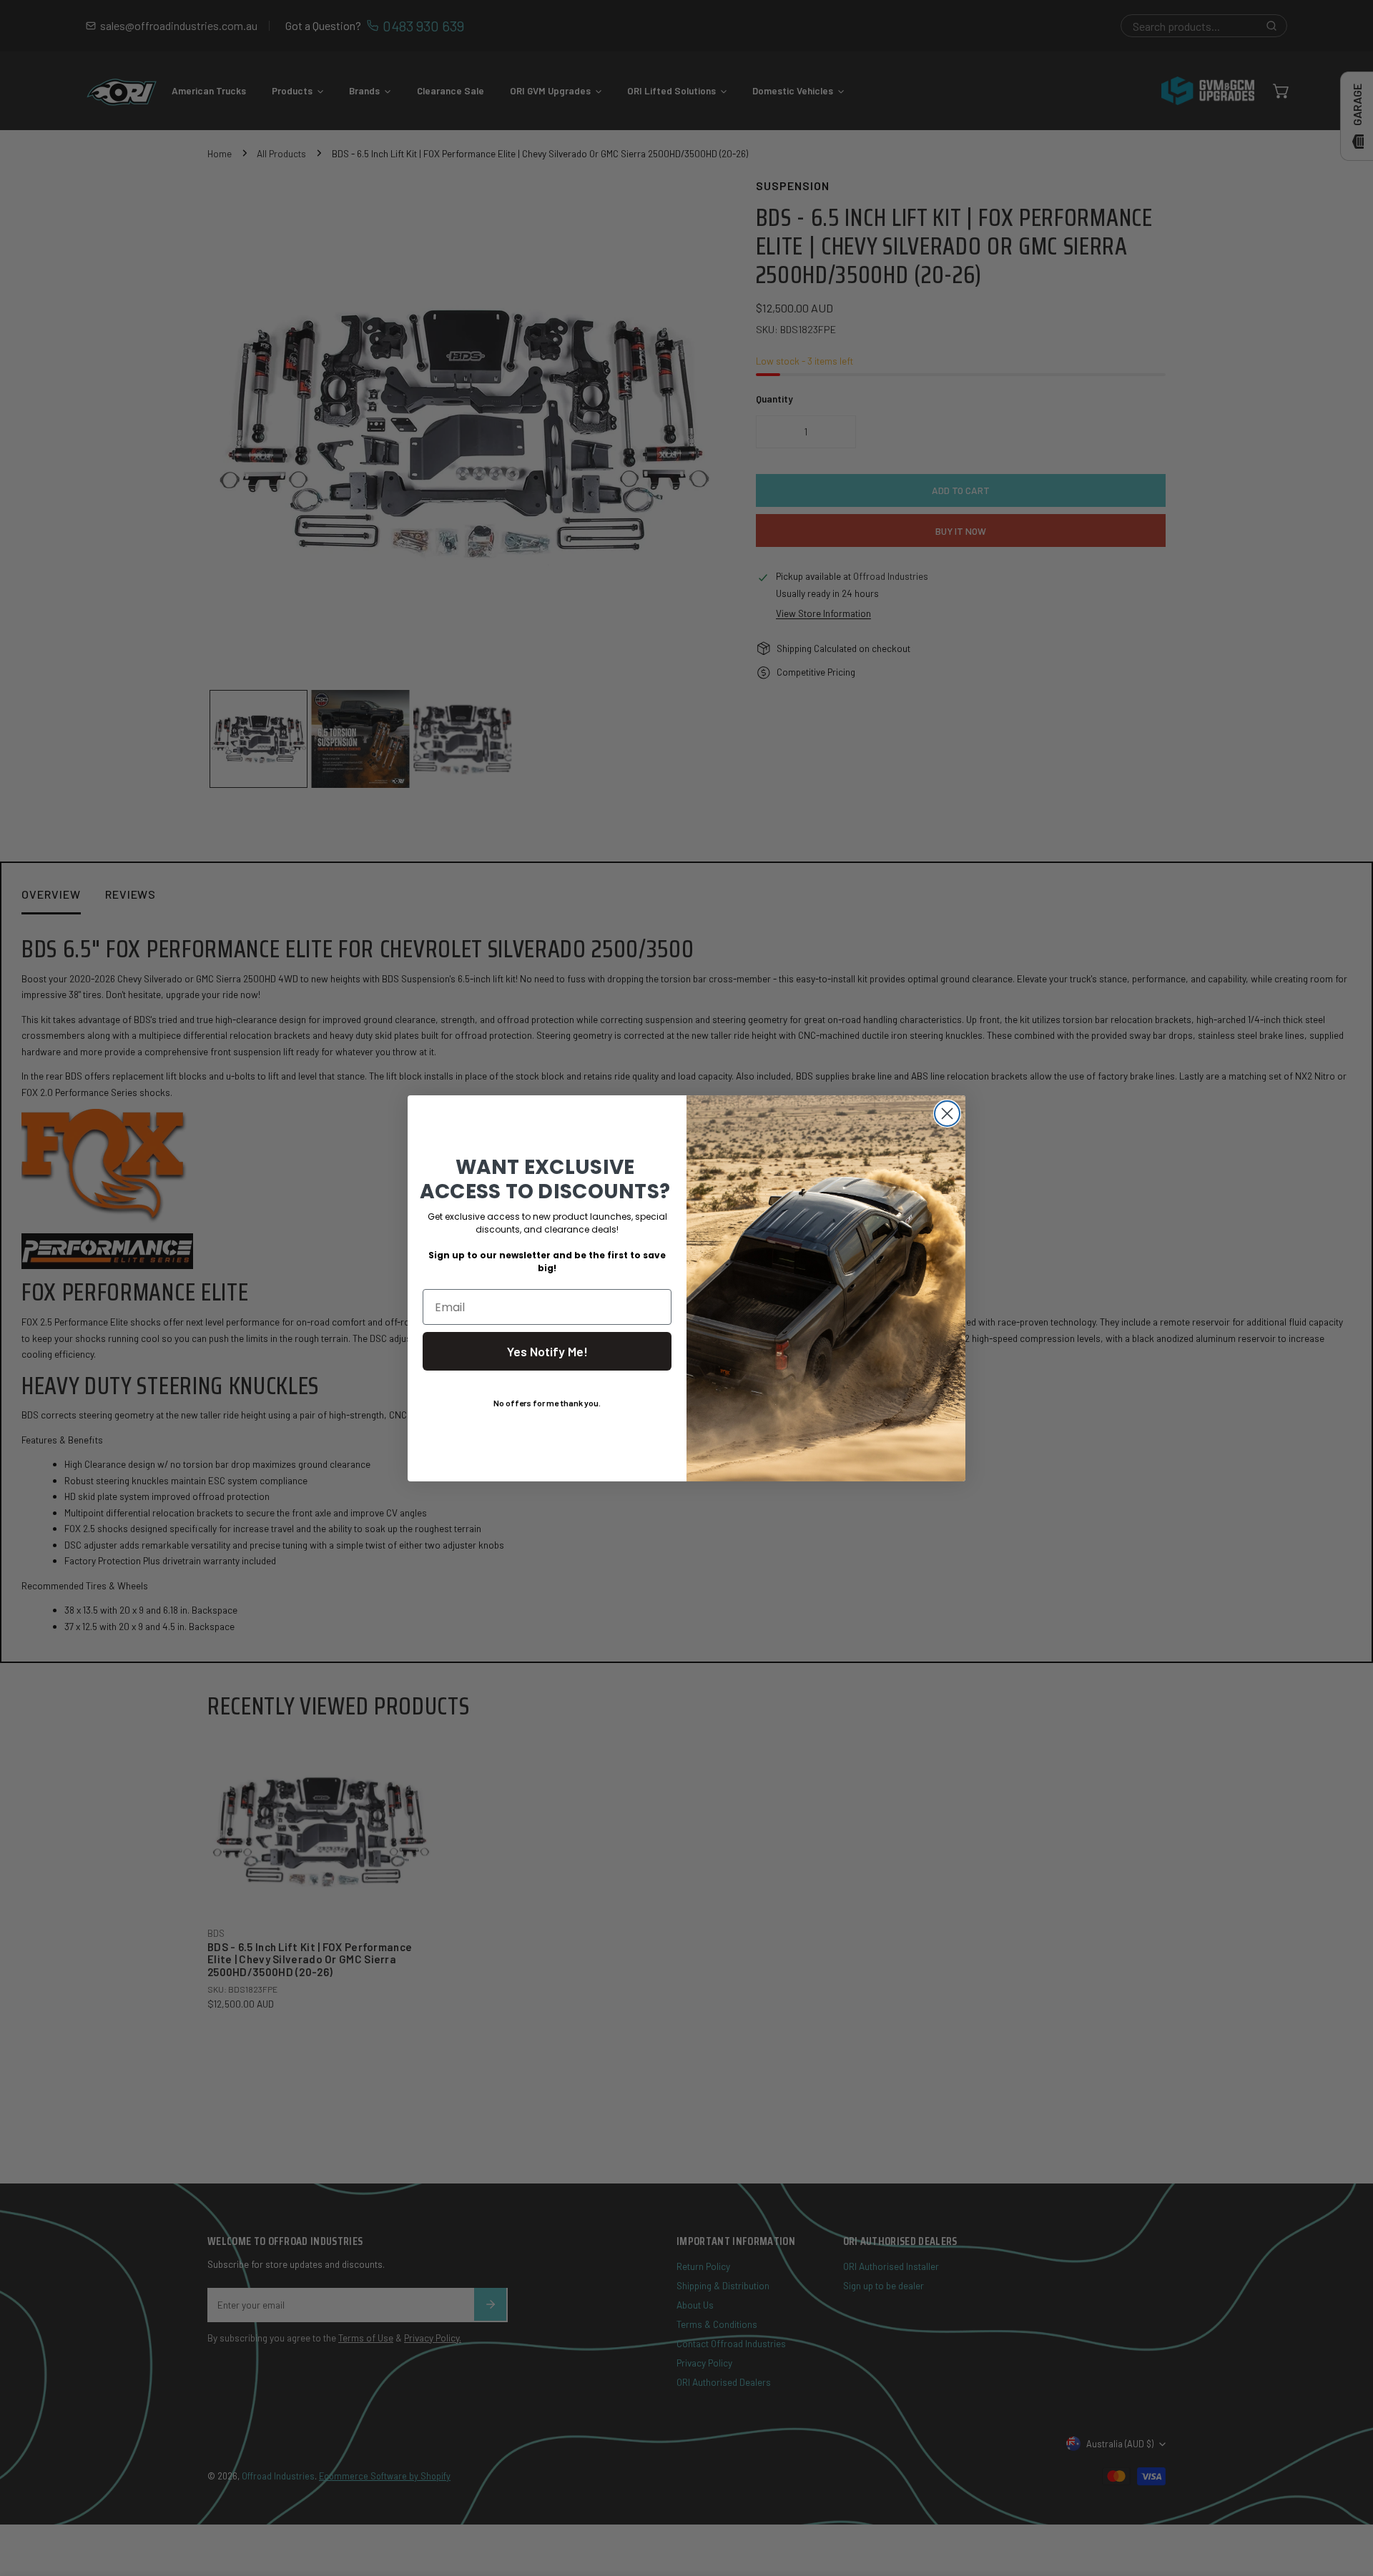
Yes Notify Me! (547, 1351)
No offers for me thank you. (547, 1403)
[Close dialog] (947, 1114)
